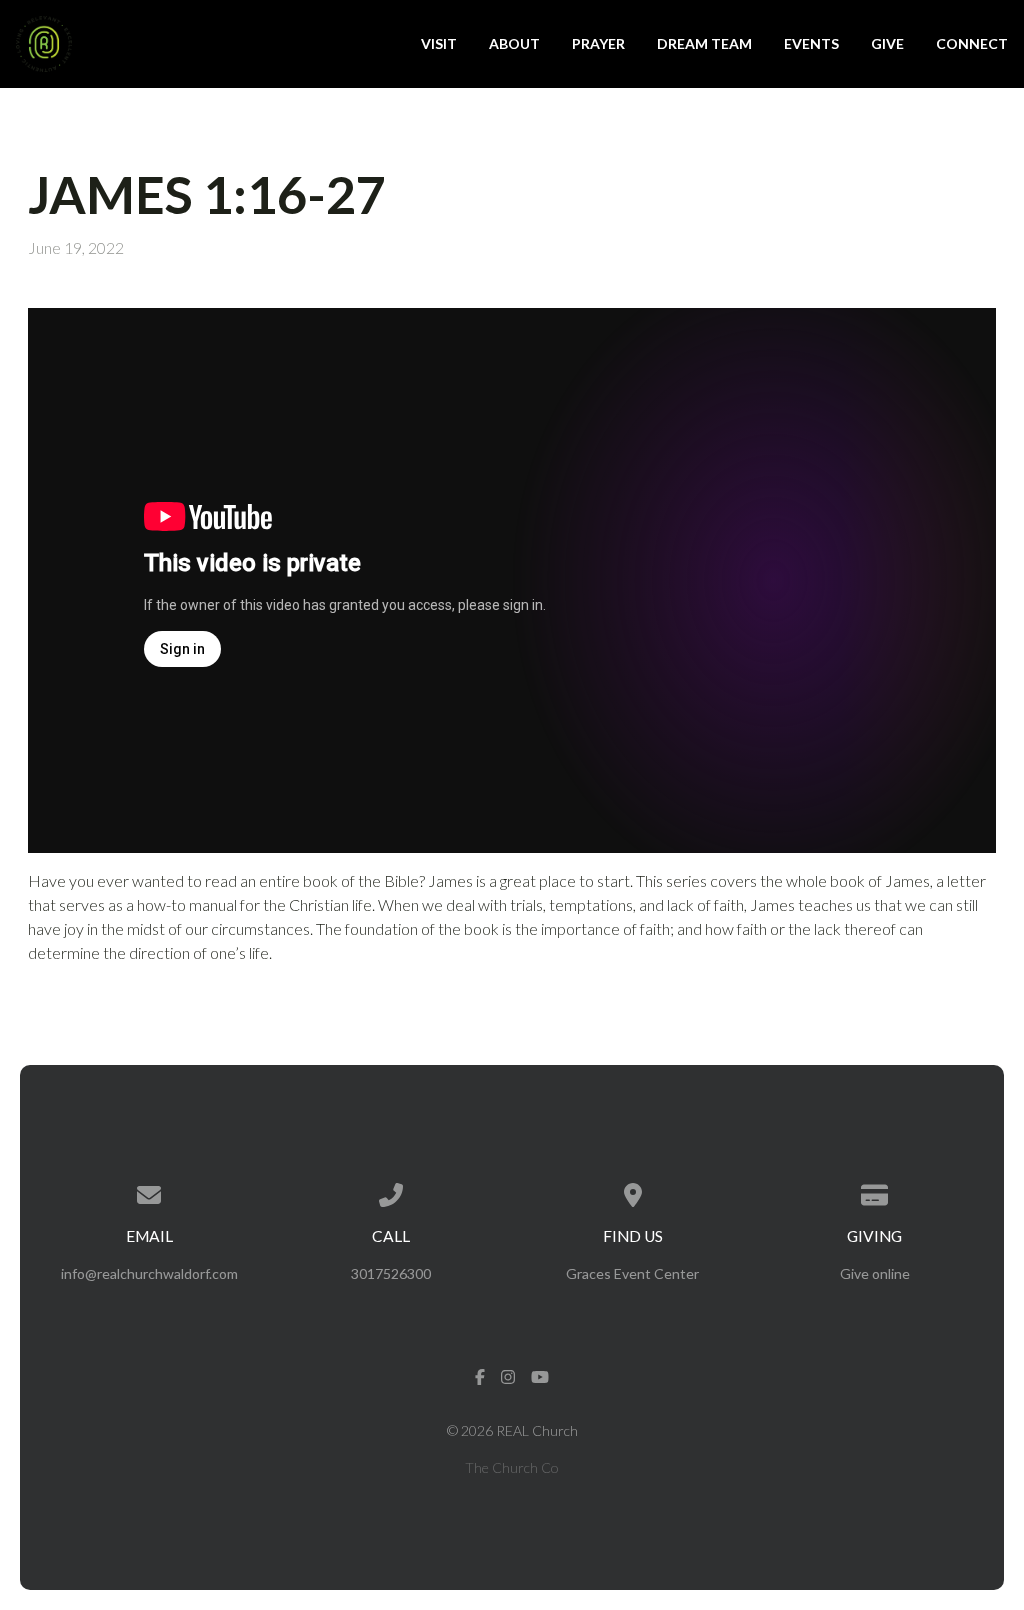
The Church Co (512, 1467)
